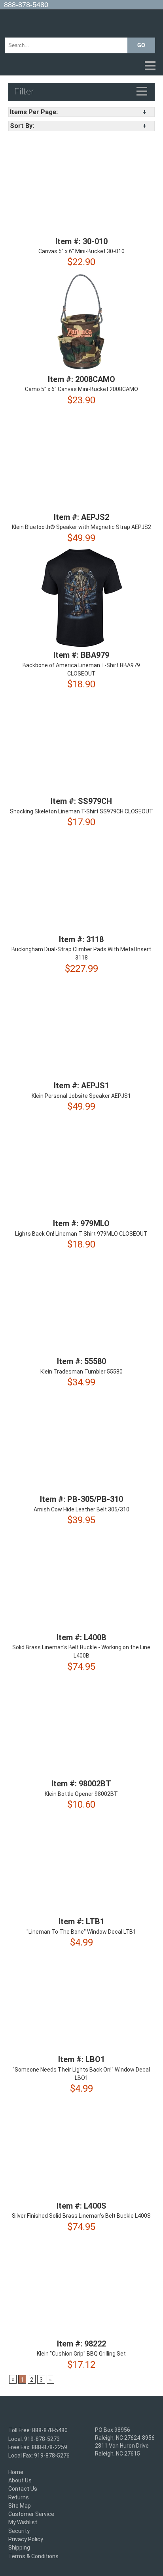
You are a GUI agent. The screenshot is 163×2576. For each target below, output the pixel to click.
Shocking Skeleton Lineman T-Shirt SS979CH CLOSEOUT (81, 811)
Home (16, 2472)
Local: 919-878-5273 (34, 2439)
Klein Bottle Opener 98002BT (81, 1794)
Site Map (20, 2506)
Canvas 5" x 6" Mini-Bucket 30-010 (81, 251)
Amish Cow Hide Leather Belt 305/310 (81, 1509)
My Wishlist (23, 2523)
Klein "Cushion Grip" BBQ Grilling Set (81, 2354)
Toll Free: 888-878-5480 (38, 2431)
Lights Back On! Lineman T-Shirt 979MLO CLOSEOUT (81, 1234)
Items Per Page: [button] (34, 112)
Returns (19, 2497)
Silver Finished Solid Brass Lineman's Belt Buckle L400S (81, 2216)
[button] (81, 66)
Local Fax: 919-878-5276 (39, 2456)
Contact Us (23, 2489)
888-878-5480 (26, 5)
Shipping (19, 2548)
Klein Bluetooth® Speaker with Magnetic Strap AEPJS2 (81, 527)
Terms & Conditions (33, 2556)
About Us (20, 2480)
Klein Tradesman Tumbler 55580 (81, 1372)
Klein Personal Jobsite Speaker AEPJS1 (81, 1096)
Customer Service (31, 2514)
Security (19, 2531)
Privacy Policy (26, 2539)
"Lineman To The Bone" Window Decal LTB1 (81, 1932)
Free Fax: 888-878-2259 (38, 2447)
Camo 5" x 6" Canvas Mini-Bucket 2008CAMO (81, 390)
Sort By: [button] (22, 126)
